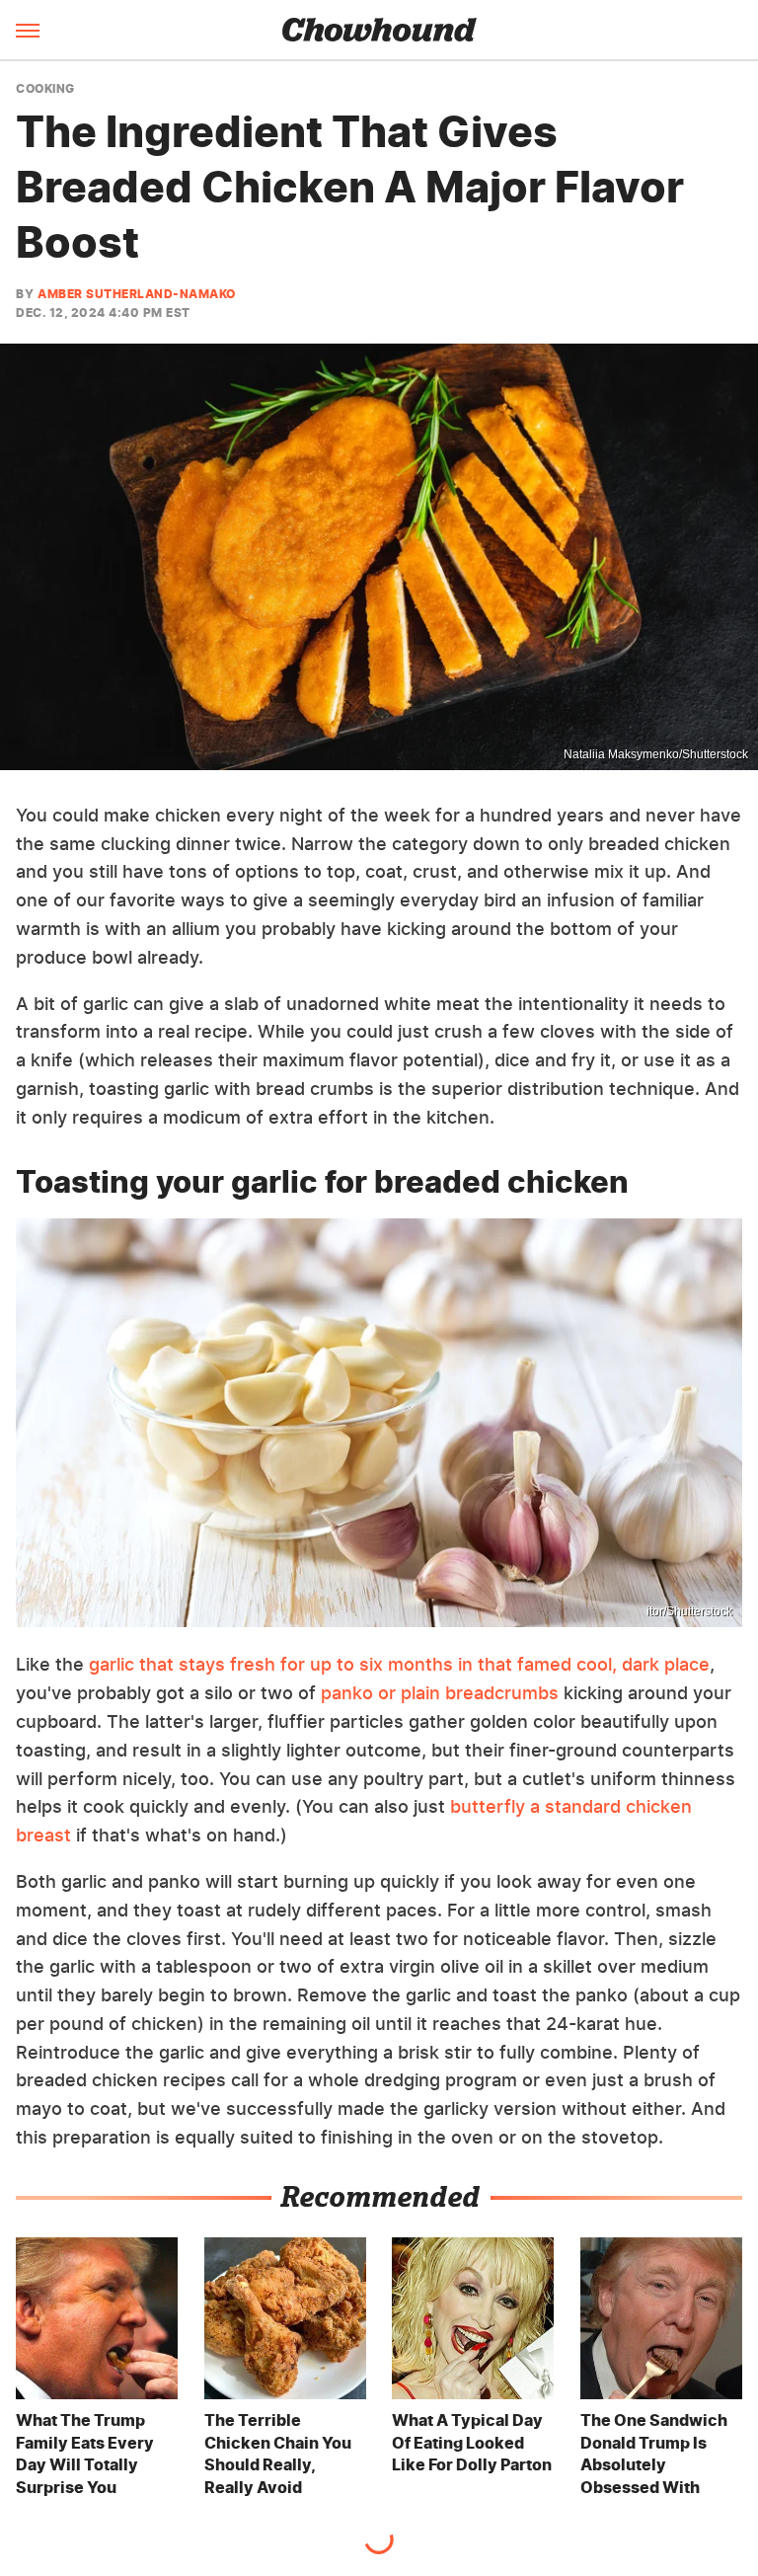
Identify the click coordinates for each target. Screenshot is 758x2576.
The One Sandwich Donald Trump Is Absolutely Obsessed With (654, 2453)
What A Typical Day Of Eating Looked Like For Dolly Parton (472, 2442)
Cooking (45, 89)
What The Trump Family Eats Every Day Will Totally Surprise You (85, 2453)
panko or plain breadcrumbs (440, 1693)
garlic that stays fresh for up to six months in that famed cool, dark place (399, 1664)
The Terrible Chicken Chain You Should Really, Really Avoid (278, 2453)
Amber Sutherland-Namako (137, 294)
